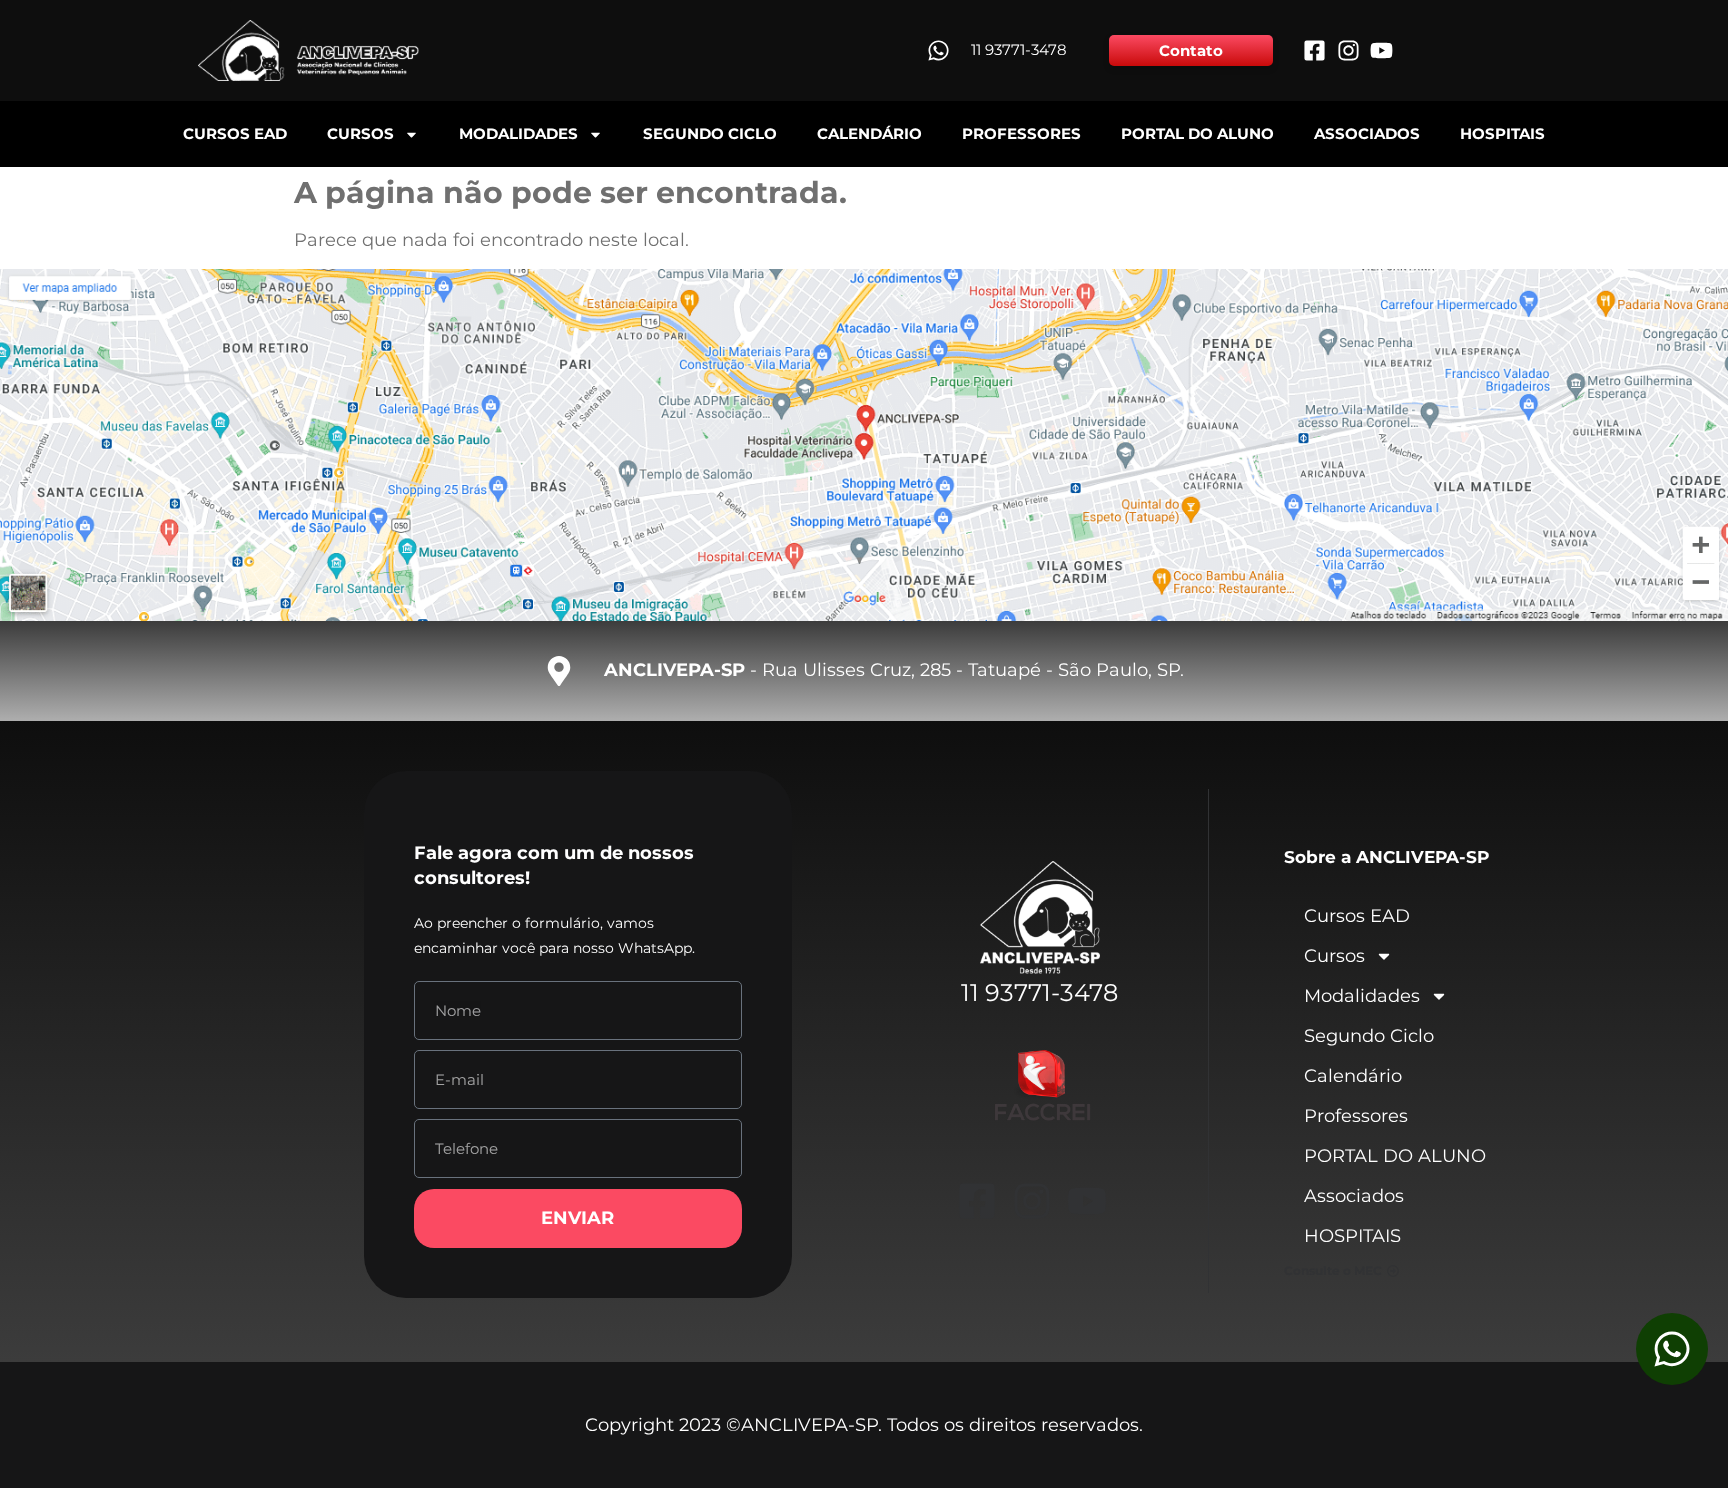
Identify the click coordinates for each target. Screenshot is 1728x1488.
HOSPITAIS (1502, 133)
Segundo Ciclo (710, 133)
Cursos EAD (235, 133)
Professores (1021, 133)
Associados (1367, 133)
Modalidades (518, 133)
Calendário (869, 133)
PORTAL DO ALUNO (1197, 133)
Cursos (360, 133)
